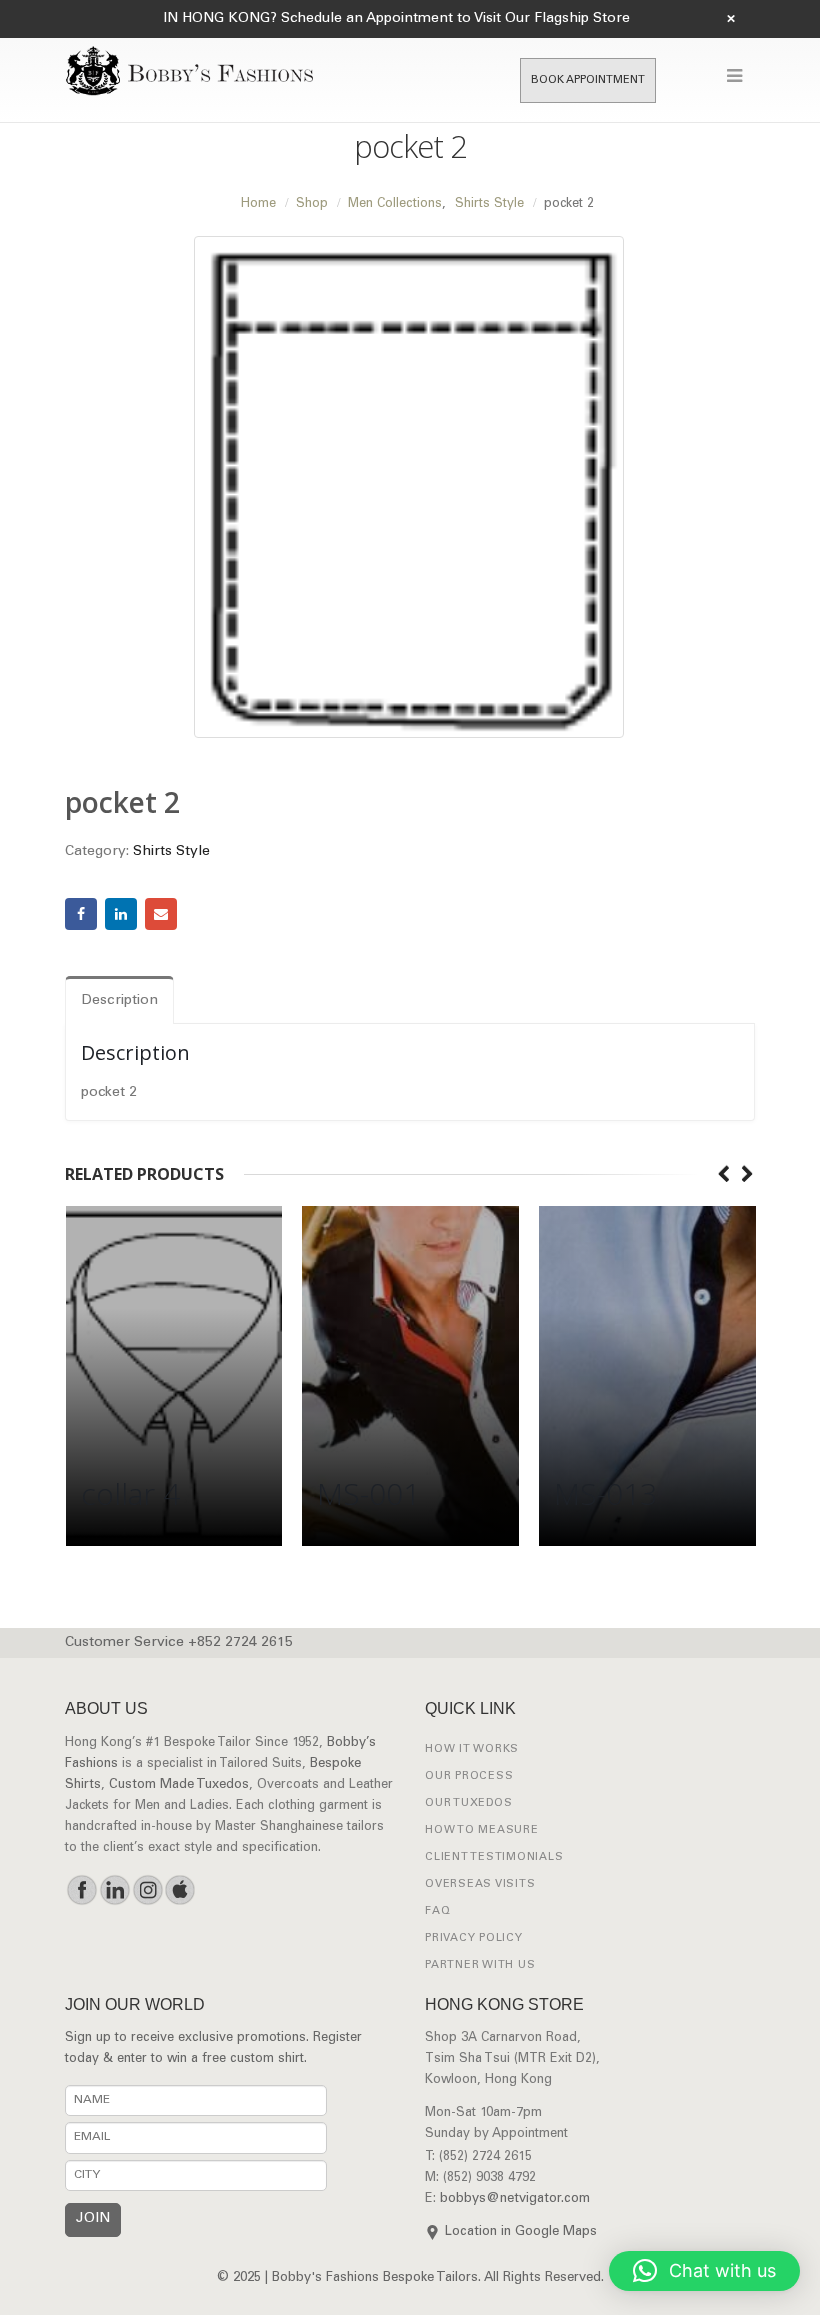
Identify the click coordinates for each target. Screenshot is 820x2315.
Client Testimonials (494, 1857)
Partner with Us (480, 1965)
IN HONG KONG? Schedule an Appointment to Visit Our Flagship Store (396, 19)
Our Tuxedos (468, 1803)
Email (161, 914)
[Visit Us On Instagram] (147, 1890)
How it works (472, 1749)
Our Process (469, 1776)
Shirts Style (171, 852)
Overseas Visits (480, 1884)
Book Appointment (588, 80)
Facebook (81, 914)
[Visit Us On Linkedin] (114, 1890)
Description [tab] (119, 1001)
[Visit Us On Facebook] (81, 1890)
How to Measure (482, 1830)
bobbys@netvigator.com (515, 2199)
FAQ (437, 1911)
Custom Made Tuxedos (179, 1785)
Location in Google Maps (521, 2232)
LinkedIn (121, 914)
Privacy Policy (474, 1938)
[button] (704, 2271)
